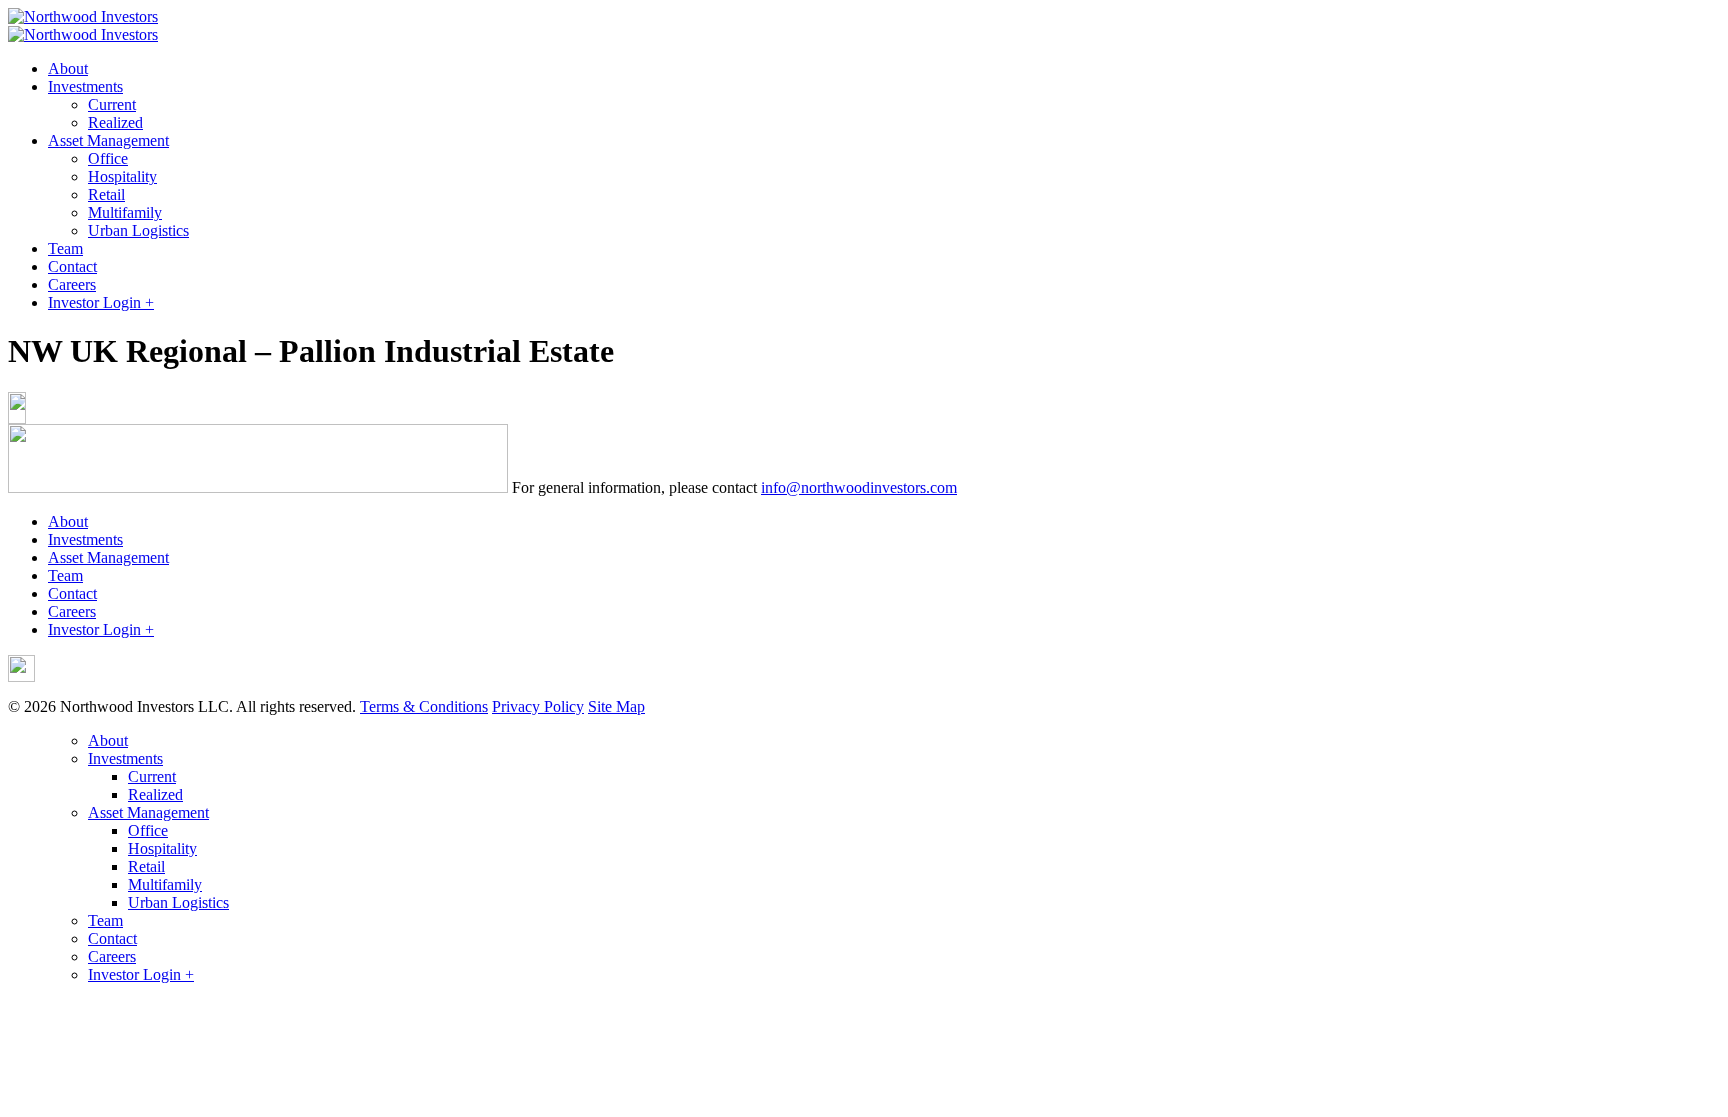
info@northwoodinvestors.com (859, 487)
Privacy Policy (538, 706)
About (68, 68)
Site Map (616, 706)
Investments (85, 86)
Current (112, 104)
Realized (115, 122)
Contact (72, 266)
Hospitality (122, 176)
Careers (72, 284)
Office (108, 158)
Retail (106, 194)
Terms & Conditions (424, 706)
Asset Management (108, 140)
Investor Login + (101, 302)
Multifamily (125, 212)
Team (65, 248)
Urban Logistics (138, 230)
